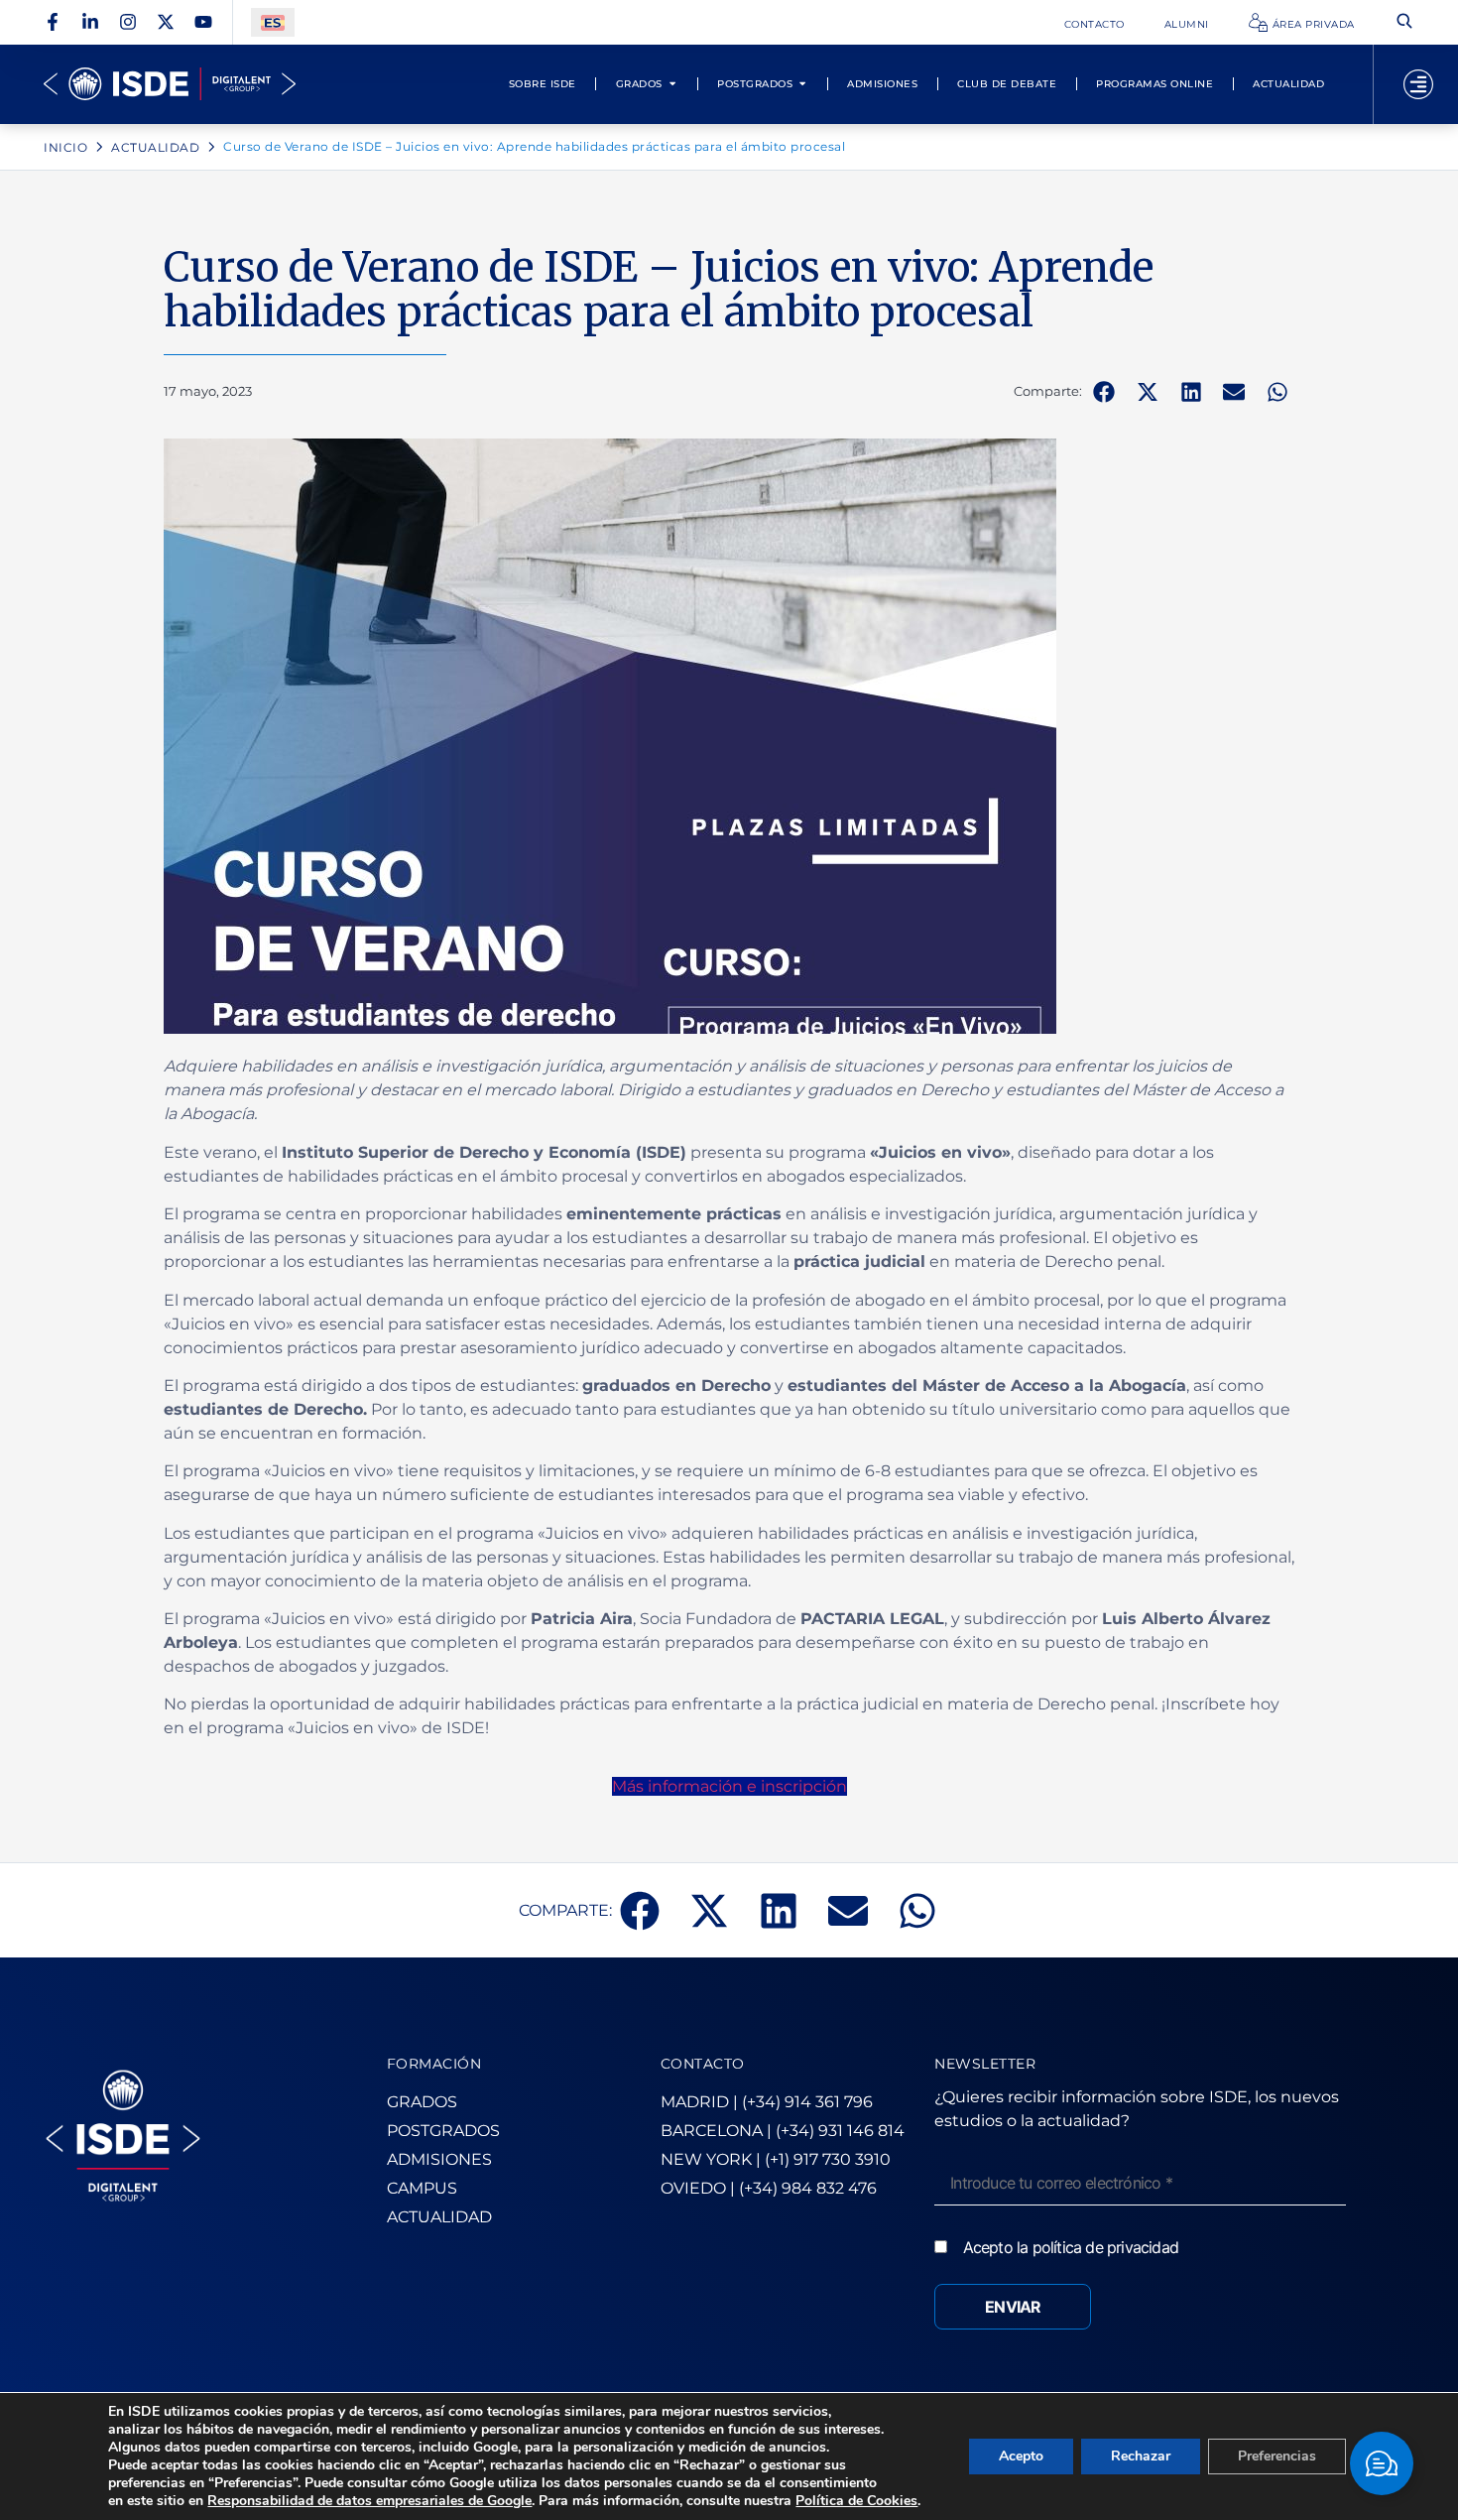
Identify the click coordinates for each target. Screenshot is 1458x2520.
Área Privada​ (1314, 24)
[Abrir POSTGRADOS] (802, 84)
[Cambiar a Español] (273, 22)
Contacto (1094, 24)
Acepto (1021, 2456)
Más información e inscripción (729, 1786)
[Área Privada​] (1258, 22)
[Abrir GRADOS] (672, 84)
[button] (1104, 392)
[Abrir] (1418, 84)
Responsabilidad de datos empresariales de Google (369, 2501)
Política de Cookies (856, 2501)
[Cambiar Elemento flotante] (1382, 2463)
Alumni (1187, 24)
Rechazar (1141, 2456)
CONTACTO (703, 2064)
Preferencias (1277, 2456)
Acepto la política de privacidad (1071, 2247)
